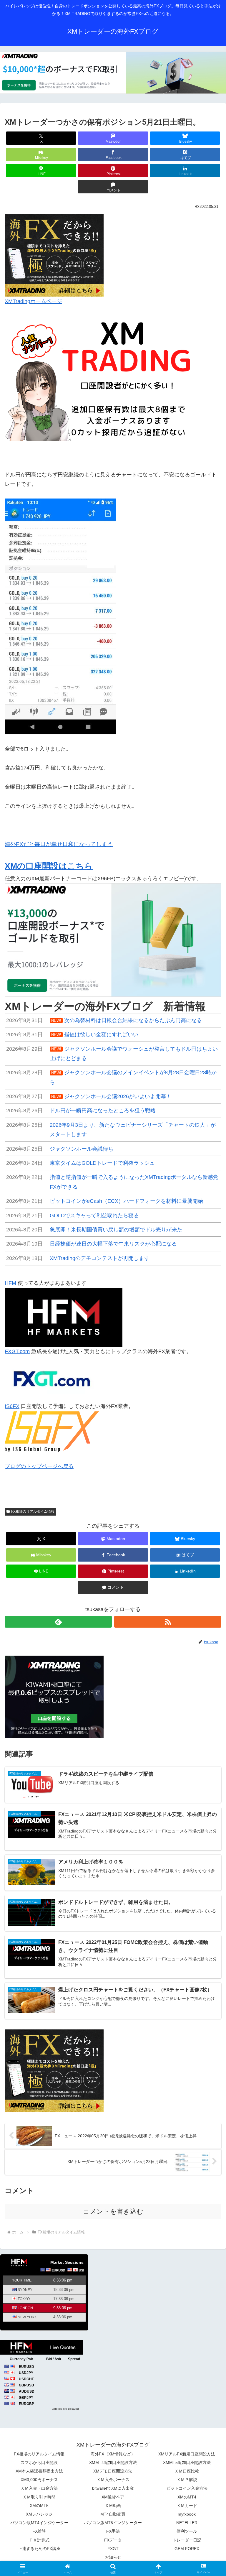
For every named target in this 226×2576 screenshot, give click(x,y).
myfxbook (187, 2514)
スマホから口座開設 (39, 2463)
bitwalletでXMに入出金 (113, 2488)
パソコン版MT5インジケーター (113, 2523)
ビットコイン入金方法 (187, 2488)
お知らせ (113, 2557)
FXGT (113, 2549)
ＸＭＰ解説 (187, 2480)
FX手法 (113, 2531)
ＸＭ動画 (113, 2506)
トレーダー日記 (187, 2540)
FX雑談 (39, 2531)
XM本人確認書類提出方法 (39, 2471)
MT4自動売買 (113, 2514)
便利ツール (187, 2531)
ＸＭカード (187, 2506)
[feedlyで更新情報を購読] (58, 1622)
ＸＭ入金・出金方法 (39, 2488)
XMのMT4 (187, 2497)
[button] (209, 1466)
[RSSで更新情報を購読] (168, 1622)
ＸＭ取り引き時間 (39, 2497)
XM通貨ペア (113, 2497)
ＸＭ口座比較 (187, 2471)
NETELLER (187, 2523)
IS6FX (12, 1406)
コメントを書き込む (113, 2211)
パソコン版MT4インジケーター (39, 2523)
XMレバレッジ (39, 2514)
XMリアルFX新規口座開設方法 (187, 2454)
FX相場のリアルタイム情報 (33, 1511)
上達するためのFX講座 (39, 2549)
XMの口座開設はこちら (49, 866)
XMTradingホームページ (33, 301)
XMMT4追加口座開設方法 (113, 2463)
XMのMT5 (39, 2506)
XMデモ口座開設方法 (113, 2471)
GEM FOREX (187, 2549)
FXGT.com (17, 1351)
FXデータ (113, 2540)
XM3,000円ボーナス (39, 2480)
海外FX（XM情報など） (113, 2454)
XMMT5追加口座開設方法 (187, 2463)
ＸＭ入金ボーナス (113, 2480)
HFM (10, 1283)
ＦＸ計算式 (39, 2540)
